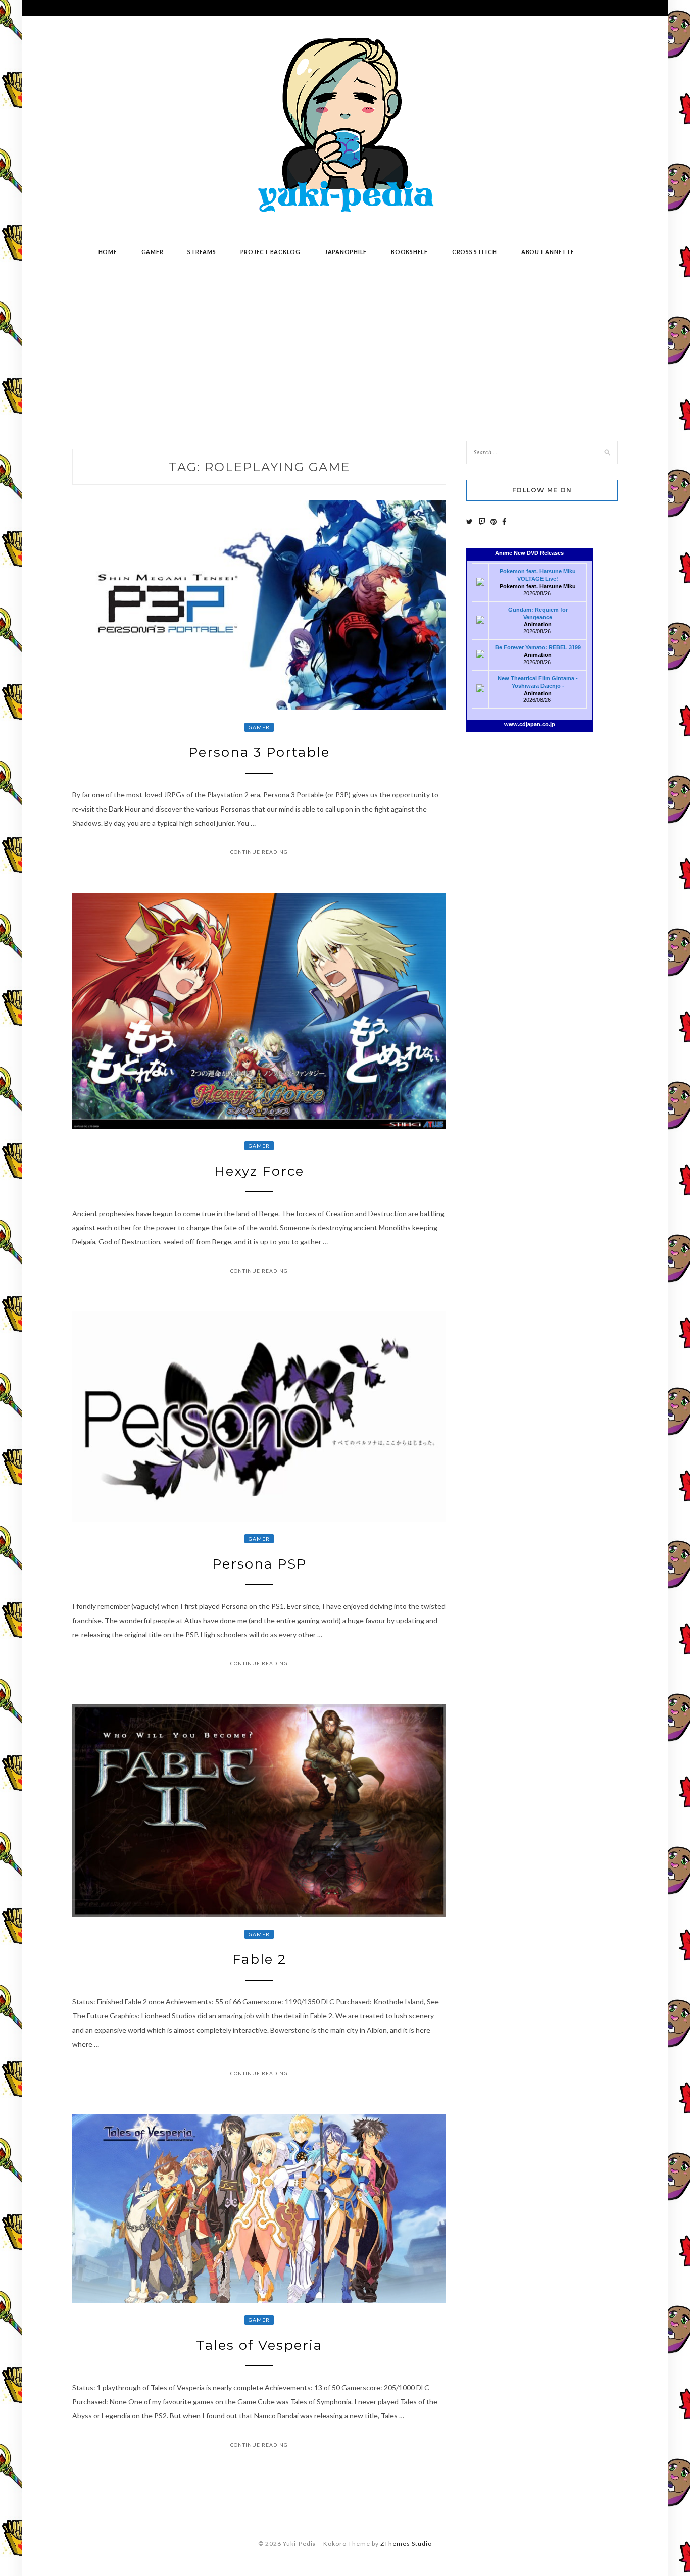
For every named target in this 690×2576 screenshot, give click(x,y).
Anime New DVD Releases (529, 553)
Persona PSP (259, 1564)
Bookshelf (409, 252)
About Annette (548, 252)
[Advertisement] (345, 345)
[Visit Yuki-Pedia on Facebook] (504, 521)
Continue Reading (259, 852)
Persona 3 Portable (259, 752)
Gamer (153, 252)
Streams (202, 252)
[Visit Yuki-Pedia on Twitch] (482, 521)
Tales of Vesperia (259, 2345)
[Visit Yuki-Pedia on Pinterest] (494, 521)
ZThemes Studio (406, 2543)
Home (108, 252)
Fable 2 (259, 1959)
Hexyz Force (259, 1171)
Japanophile (346, 252)
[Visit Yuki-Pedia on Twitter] (470, 521)
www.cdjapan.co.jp (530, 724)
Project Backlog (270, 252)
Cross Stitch (475, 252)
